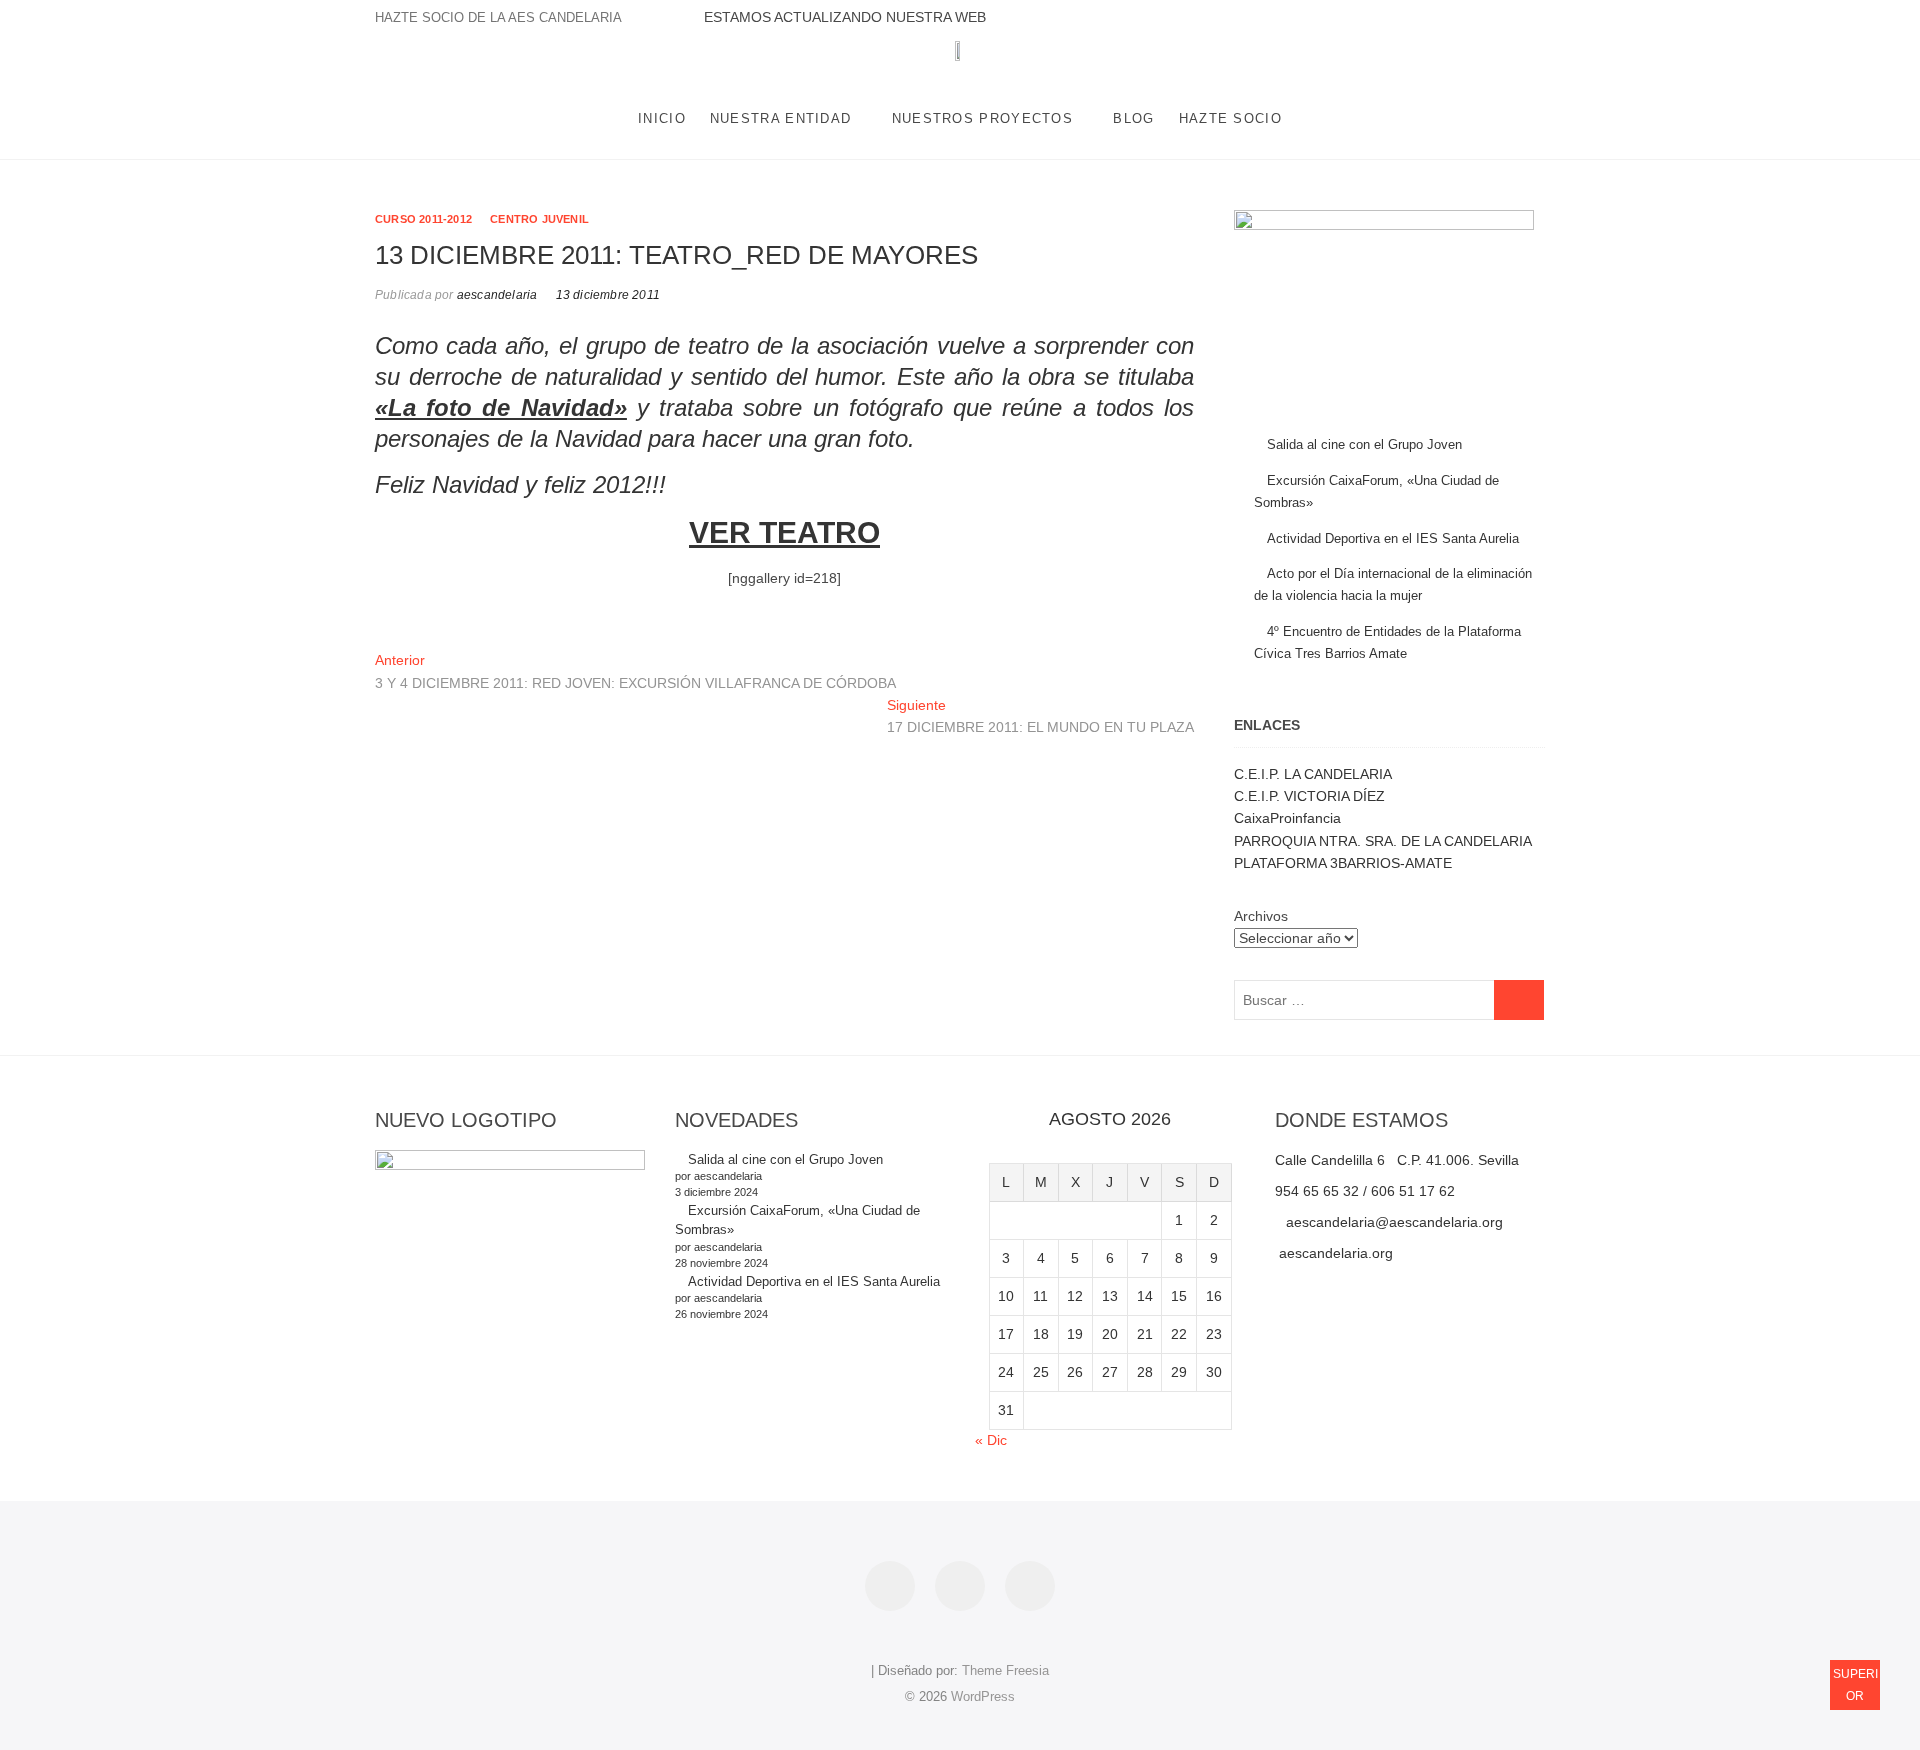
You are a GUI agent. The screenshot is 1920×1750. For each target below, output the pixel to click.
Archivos (1261, 916)
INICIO (662, 118)
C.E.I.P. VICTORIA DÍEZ (1309, 796)
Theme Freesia (1005, 1670)
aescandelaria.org (1334, 1253)
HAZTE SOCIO (1230, 118)
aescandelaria (496, 295)
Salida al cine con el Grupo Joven (1364, 444)
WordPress (983, 1696)
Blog (1133, 118)
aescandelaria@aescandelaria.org (1394, 1222)
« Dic (991, 1440)
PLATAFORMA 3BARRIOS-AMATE (1343, 863)
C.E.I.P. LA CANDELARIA (1313, 774)
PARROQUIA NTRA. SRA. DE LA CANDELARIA (1383, 841)
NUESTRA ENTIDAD (781, 118)
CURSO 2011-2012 (423, 219)
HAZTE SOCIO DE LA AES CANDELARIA (498, 17)
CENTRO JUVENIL (539, 219)
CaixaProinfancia (1287, 818)
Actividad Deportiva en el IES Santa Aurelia (1393, 538)
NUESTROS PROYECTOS (982, 118)
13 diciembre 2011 (608, 295)
